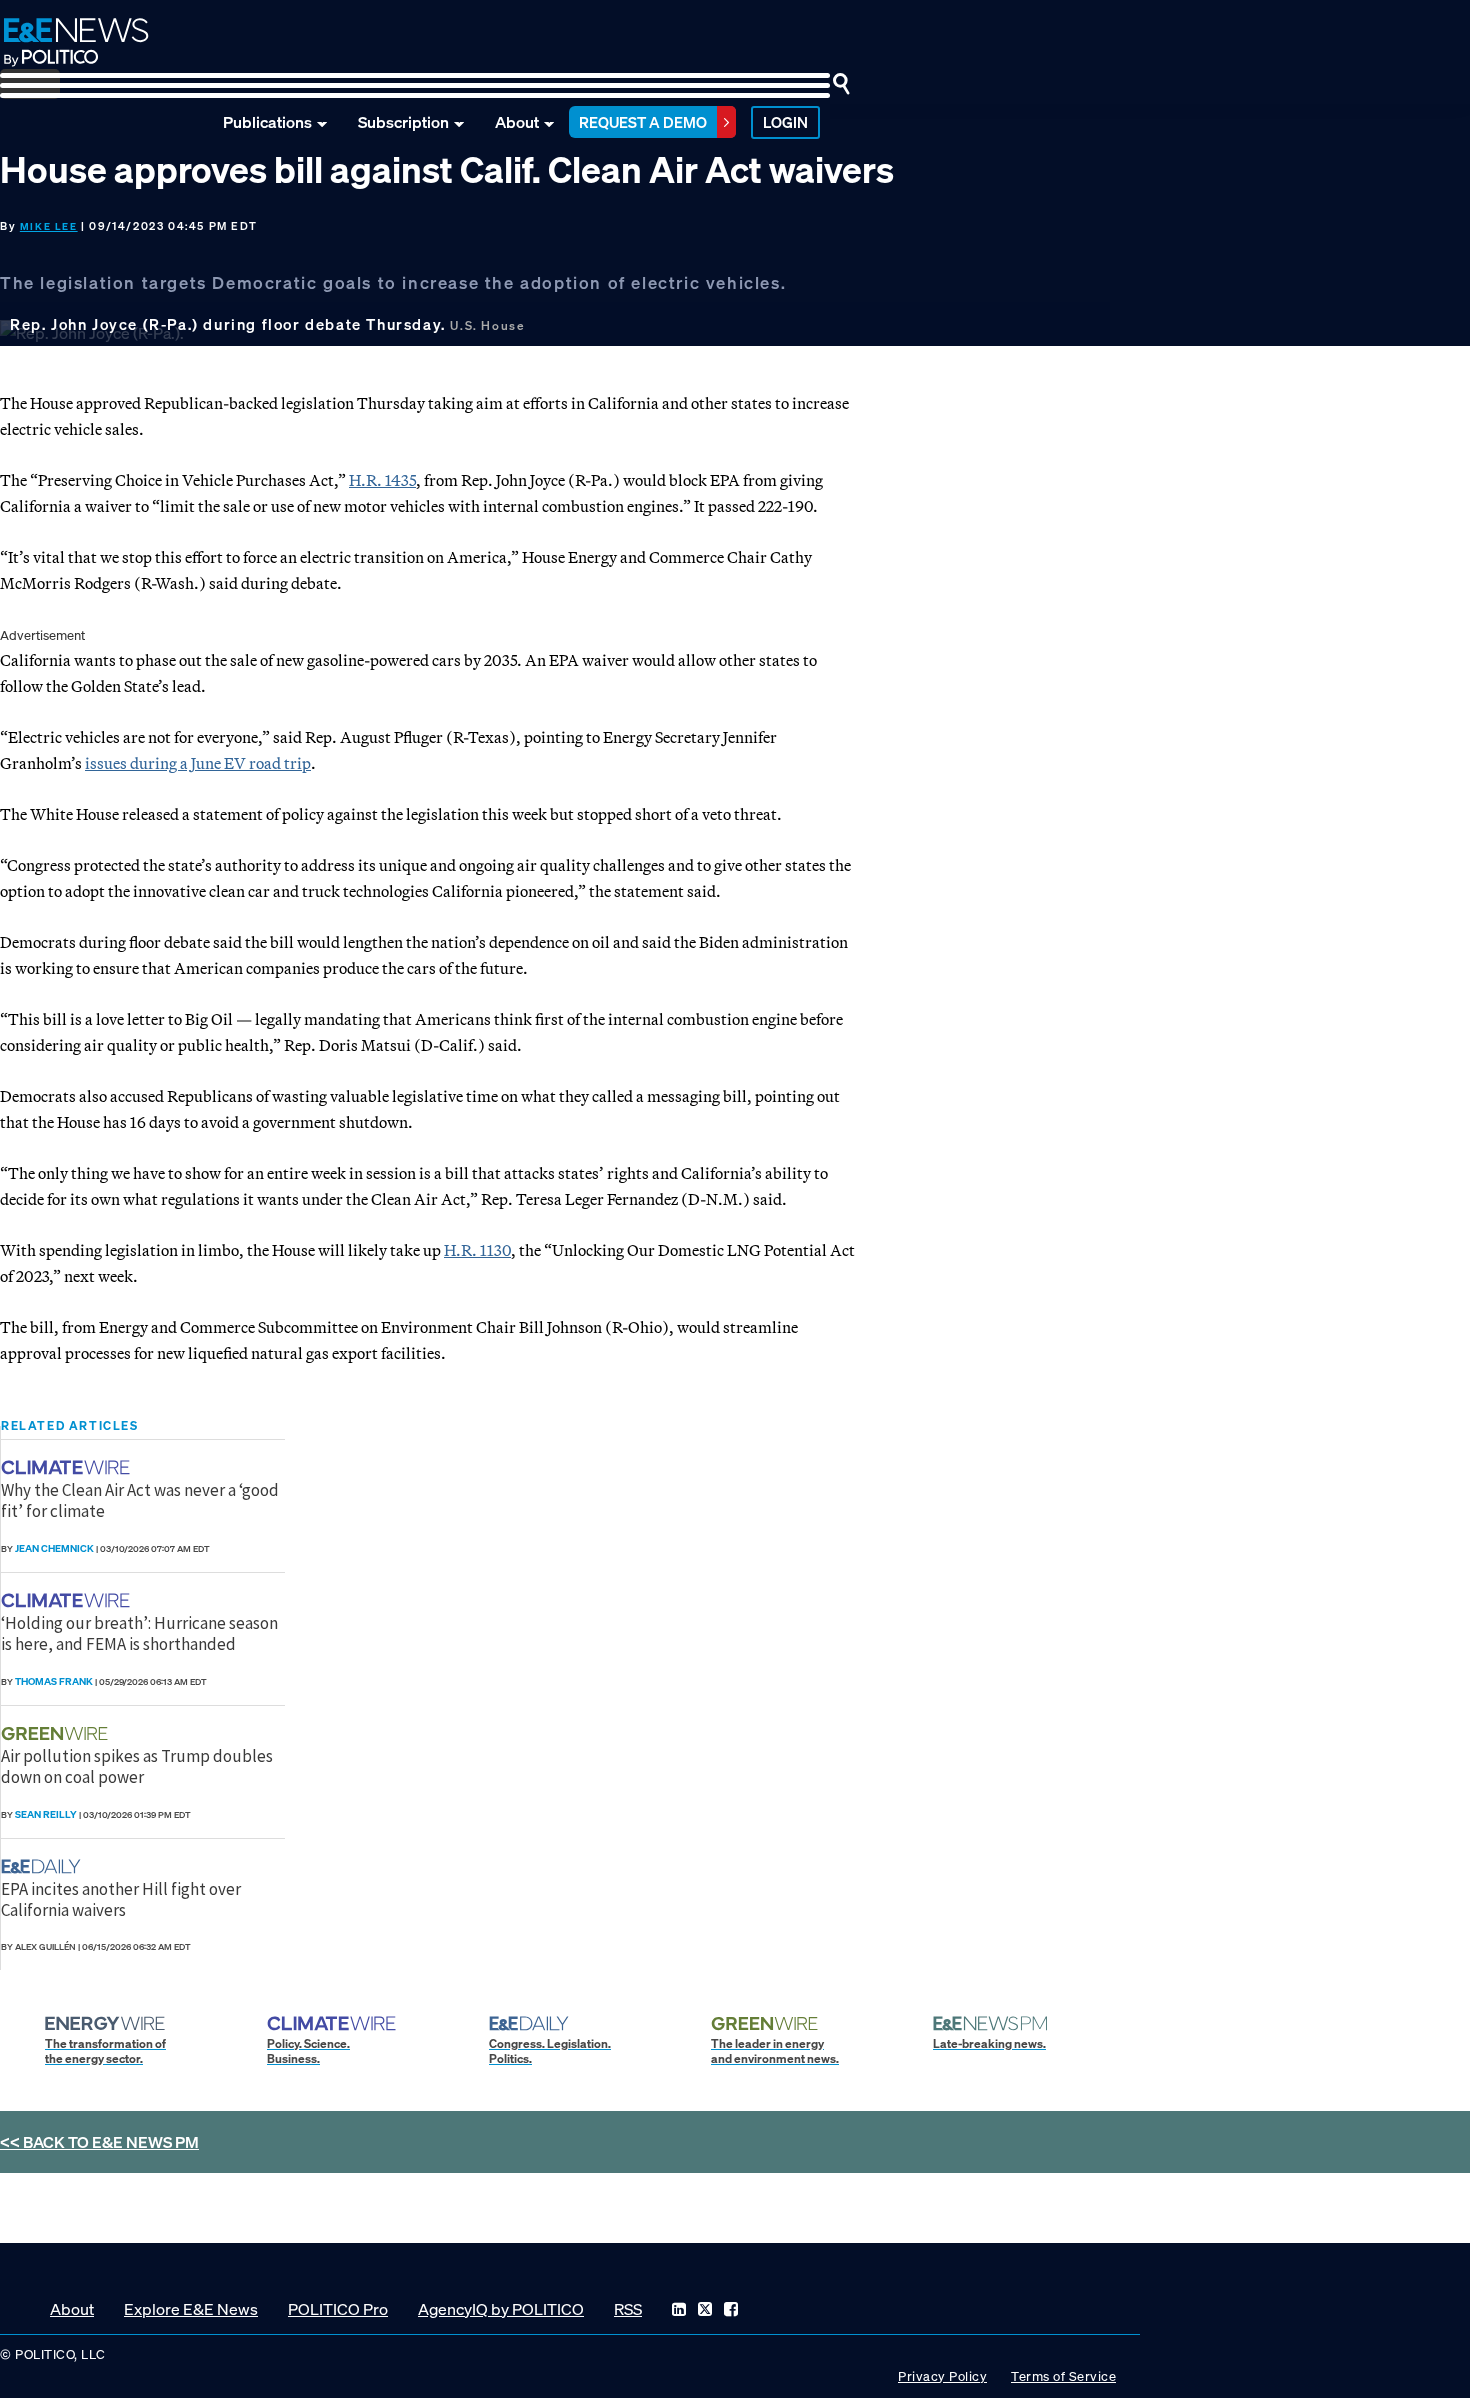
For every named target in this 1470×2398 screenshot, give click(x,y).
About (517, 122)
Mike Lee (49, 226)
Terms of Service (1063, 2376)
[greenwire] (57, 1733)
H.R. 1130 (477, 1250)
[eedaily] (47, 1866)
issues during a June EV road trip (198, 763)
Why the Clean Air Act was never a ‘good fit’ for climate (140, 1500)
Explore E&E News (191, 2309)
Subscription (403, 122)
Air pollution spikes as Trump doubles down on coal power (137, 1766)
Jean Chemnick (54, 1548)
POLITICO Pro (338, 2309)
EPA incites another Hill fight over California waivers (121, 1899)
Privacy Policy (942, 2376)
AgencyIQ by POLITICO (501, 2309)
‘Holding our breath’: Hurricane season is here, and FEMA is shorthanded (139, 1633)
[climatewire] (68, 1467)
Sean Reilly (46, 1814)
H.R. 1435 (382, 480)
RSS (628, 2309)
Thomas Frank (54, 1681)
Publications (267, 122)
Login (785, 122)
